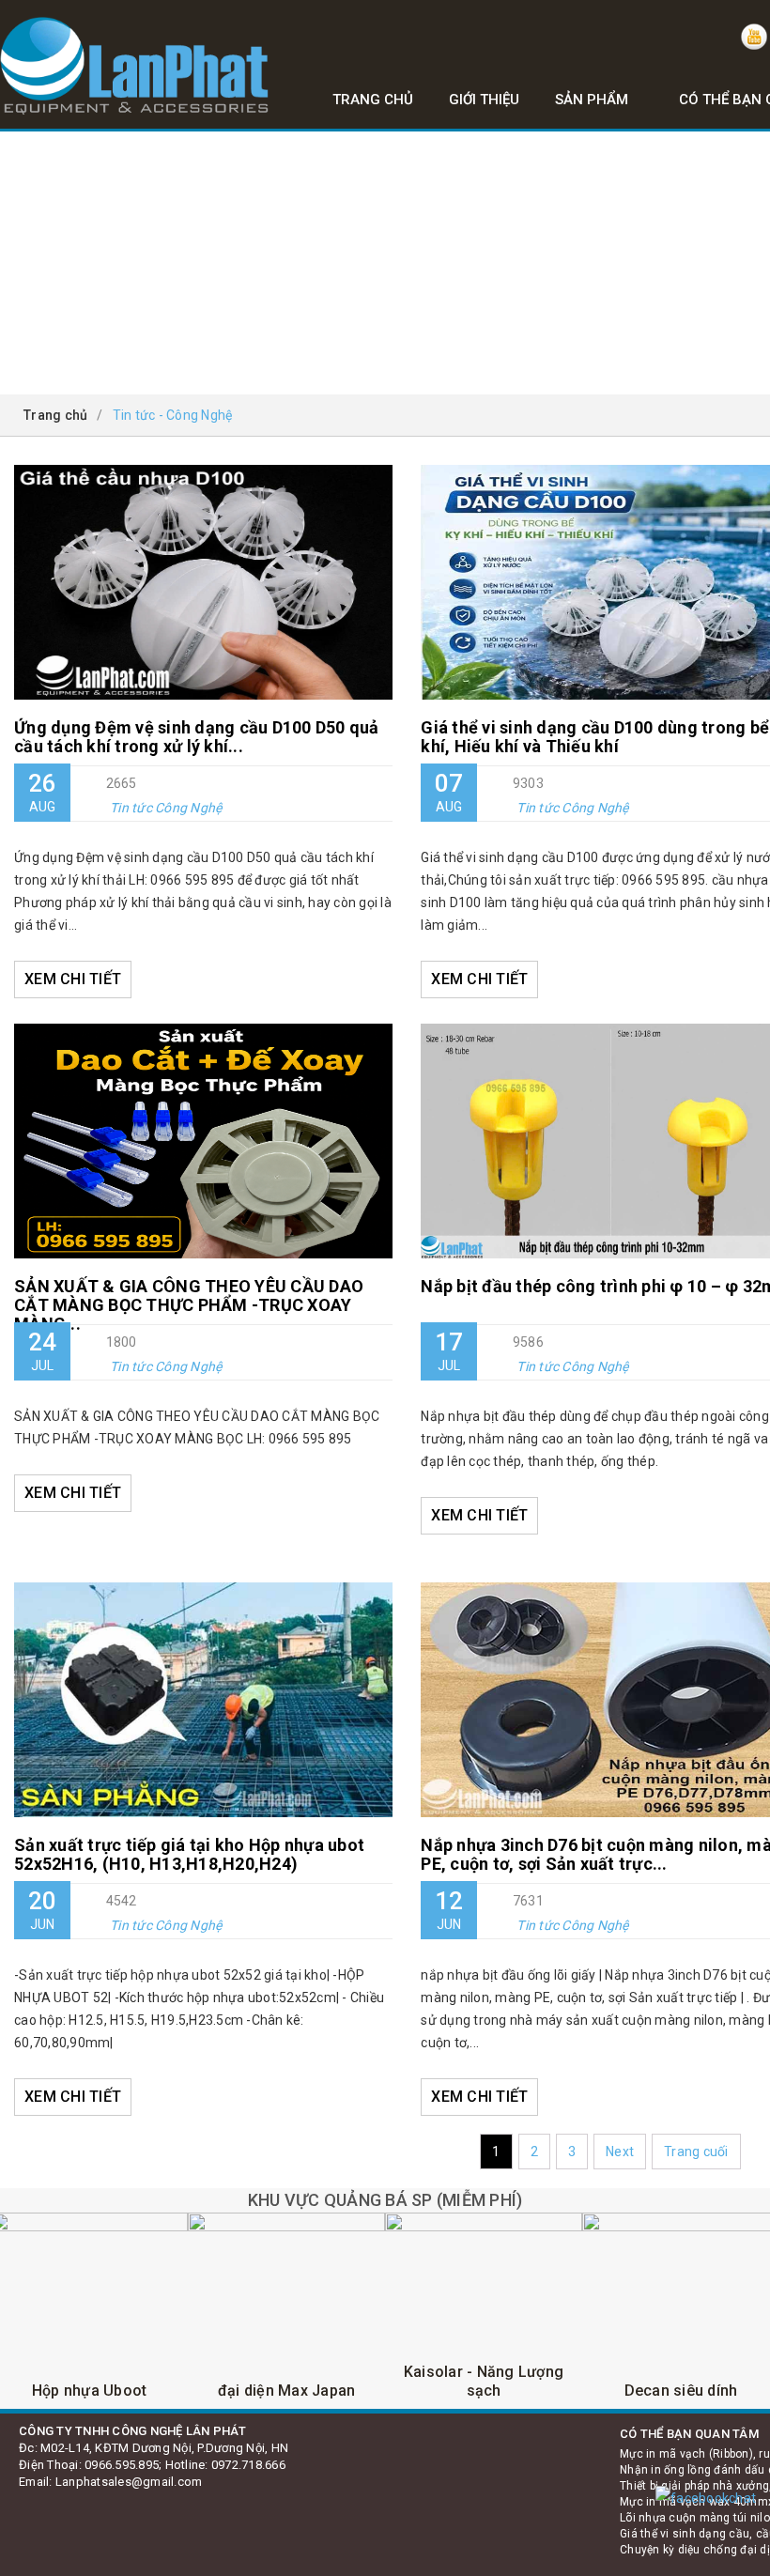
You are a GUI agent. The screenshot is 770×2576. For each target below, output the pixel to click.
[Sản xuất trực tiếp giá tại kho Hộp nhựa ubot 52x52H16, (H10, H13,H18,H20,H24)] (203, 1700)
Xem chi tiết (73, 979)
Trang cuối (696, 2152)
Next (620, 2152)
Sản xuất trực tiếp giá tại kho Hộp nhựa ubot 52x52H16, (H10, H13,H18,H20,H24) (189, 1855)
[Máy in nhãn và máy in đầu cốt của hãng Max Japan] (286, 2311)
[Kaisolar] (484, 2311)
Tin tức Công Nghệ (166, 808)
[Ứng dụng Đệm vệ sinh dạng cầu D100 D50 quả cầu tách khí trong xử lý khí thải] (203, 582)
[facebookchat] (706, 2498)
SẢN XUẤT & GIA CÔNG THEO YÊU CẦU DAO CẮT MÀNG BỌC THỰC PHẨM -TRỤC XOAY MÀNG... (189, 1301)
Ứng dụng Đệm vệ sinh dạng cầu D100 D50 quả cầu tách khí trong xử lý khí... (197, 737)
